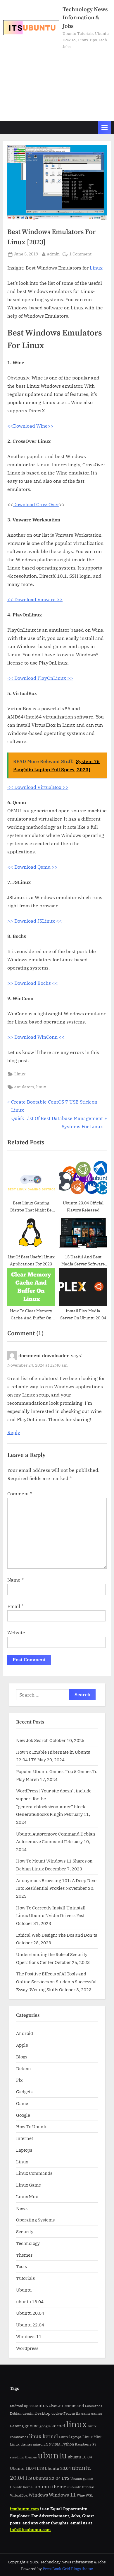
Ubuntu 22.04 (30, 2325)
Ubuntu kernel (22, 2487)
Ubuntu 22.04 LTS (51, 2478)
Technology (28, 2243)
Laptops (24, 2150)
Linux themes (21, 2444)
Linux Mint (27, 2197)
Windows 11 (29, 2336)
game (86, 2413)
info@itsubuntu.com (30, 2530)
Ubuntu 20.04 (30, 2313)
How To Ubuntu (32, 2126)
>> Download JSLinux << (35, 921)
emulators (24, 1087)
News (22, 2208)
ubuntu (52, 2455)
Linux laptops (70, 2437)
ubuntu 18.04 (30, 2302)
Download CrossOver (36, 504)
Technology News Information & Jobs (85, 18)
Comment (20, 1494)
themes (31, 2457)
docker (57, 2413)
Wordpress (27, 2348)
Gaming (17, 2426)
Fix (19, 2080)
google (45, 2426)
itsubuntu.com (25, 2509)
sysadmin (17, 2457)
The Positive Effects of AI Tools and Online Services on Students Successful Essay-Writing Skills (56, 1981)
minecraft (40, 2444)
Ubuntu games (82, 2479)
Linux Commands (34, 2173)
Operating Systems (35, 2220)
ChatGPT (56, 2406)
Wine (81, 2495)
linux (41, 1087)
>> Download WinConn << (36, 1037)
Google (23, 2115)
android (17, 2406)
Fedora (69, 2413)
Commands (94, 2406)
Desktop (43, 2413)
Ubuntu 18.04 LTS (27, 2468)
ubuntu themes (52, 2487)
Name (15, 1580)
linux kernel (44, 2436)
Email (15, 1606)
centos (41, 2405)
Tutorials (25, 2278)
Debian (24, 2068)
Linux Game (28, 2185)
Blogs (22, 2057)
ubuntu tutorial (82, 2487)
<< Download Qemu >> (32, 867)
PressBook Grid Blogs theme (68, 2569)
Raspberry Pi (85, 2444)
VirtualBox (19, 2495)
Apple (22, 2045)
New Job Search (32, 1740)
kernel (58, 2426)
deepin (28, 2413)
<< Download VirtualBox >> (38, 787)
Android (25, 2033)
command (74, 2405)
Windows (38, 2495)
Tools (21, 2266)
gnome (32, 2426)
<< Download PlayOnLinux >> (40, 678)
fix (78, 2413)
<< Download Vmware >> (35, 599)
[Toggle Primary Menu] (105, 127)
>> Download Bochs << (33, 983)
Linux (96, 268)
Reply (14, 1432)
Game (22, 2103)
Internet (25, 2138)
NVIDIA (55, 2444)
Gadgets (24, 2092)
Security (25, 2231)
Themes (24, 2255)
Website (16, 1633)
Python (68, 2444)
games (97, 2413)
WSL (89, 2495)
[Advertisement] (57, 83)
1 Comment (80, 254)
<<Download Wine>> (30, 426)
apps (28, 2406)
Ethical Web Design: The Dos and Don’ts (57, 1935)
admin (53, 254)
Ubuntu (24, 2290)
